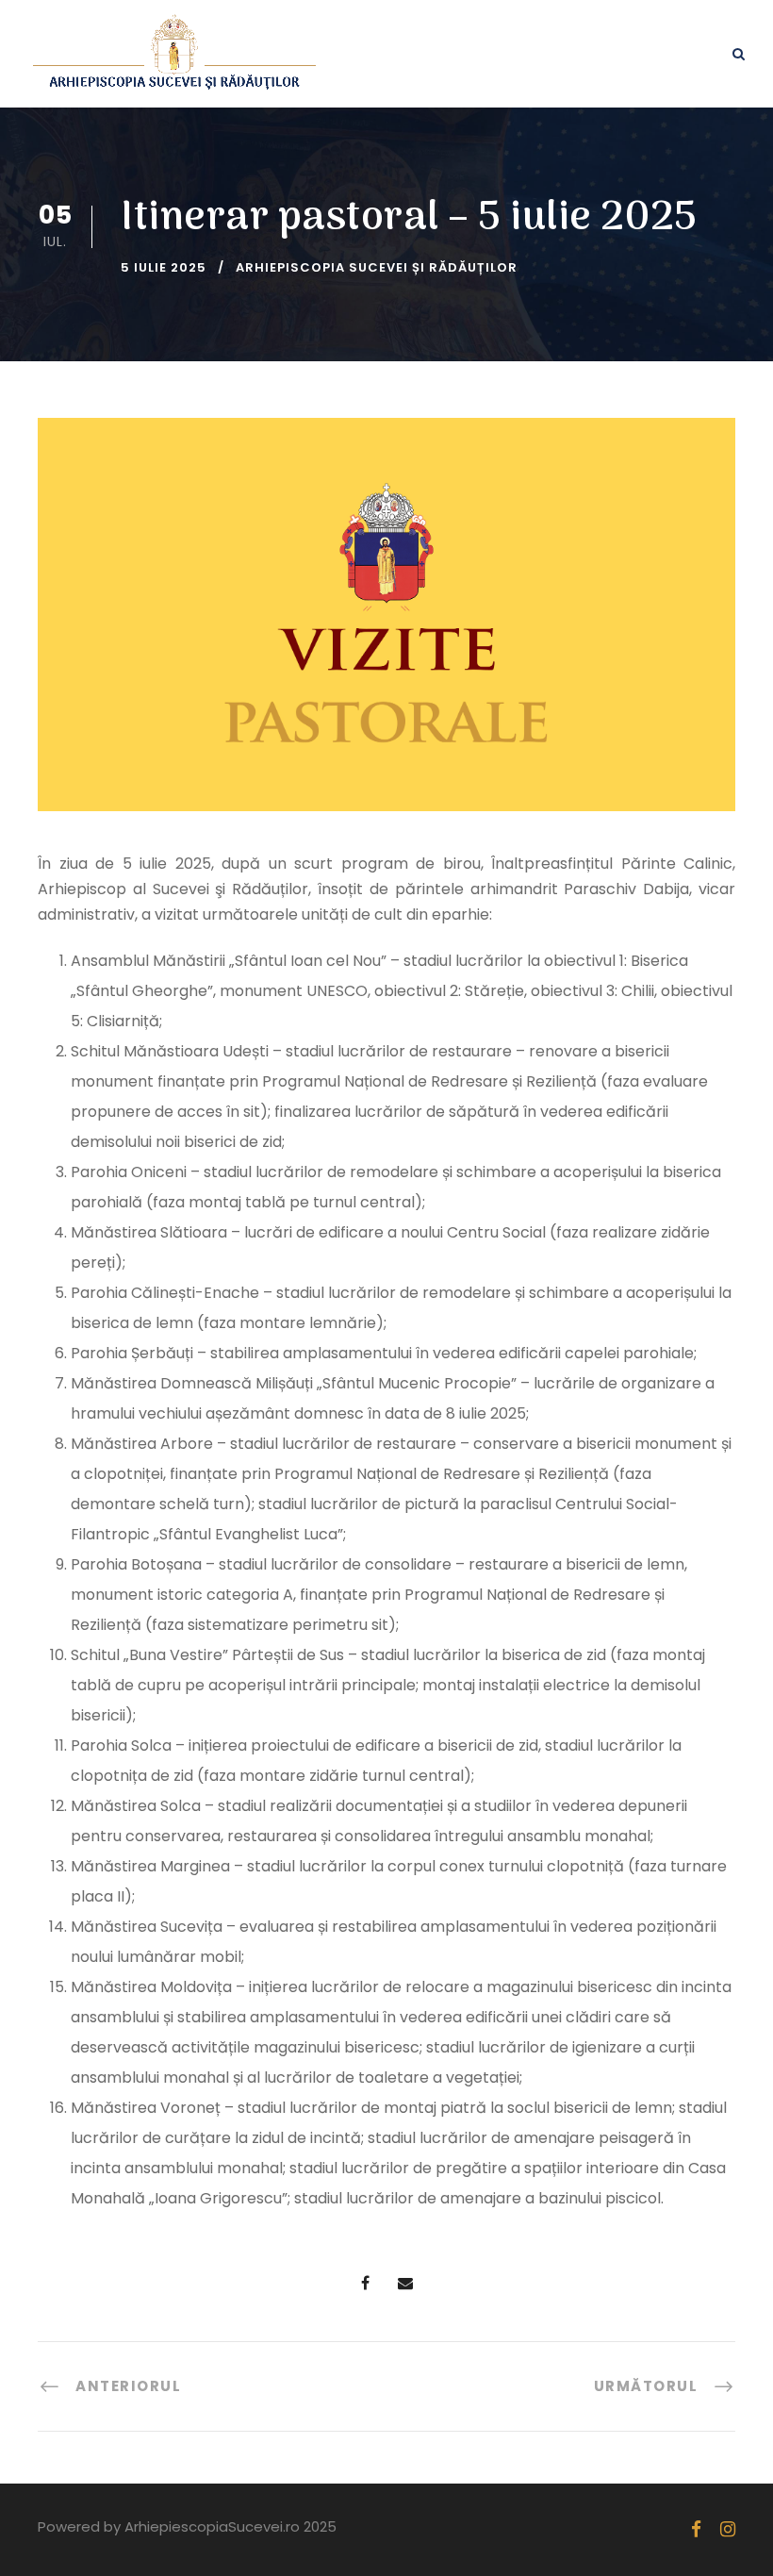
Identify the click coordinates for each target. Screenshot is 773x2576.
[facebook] (696, 2529)
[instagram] (728, 2529)
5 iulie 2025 (164, 267)
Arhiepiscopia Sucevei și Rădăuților (377, 267)
